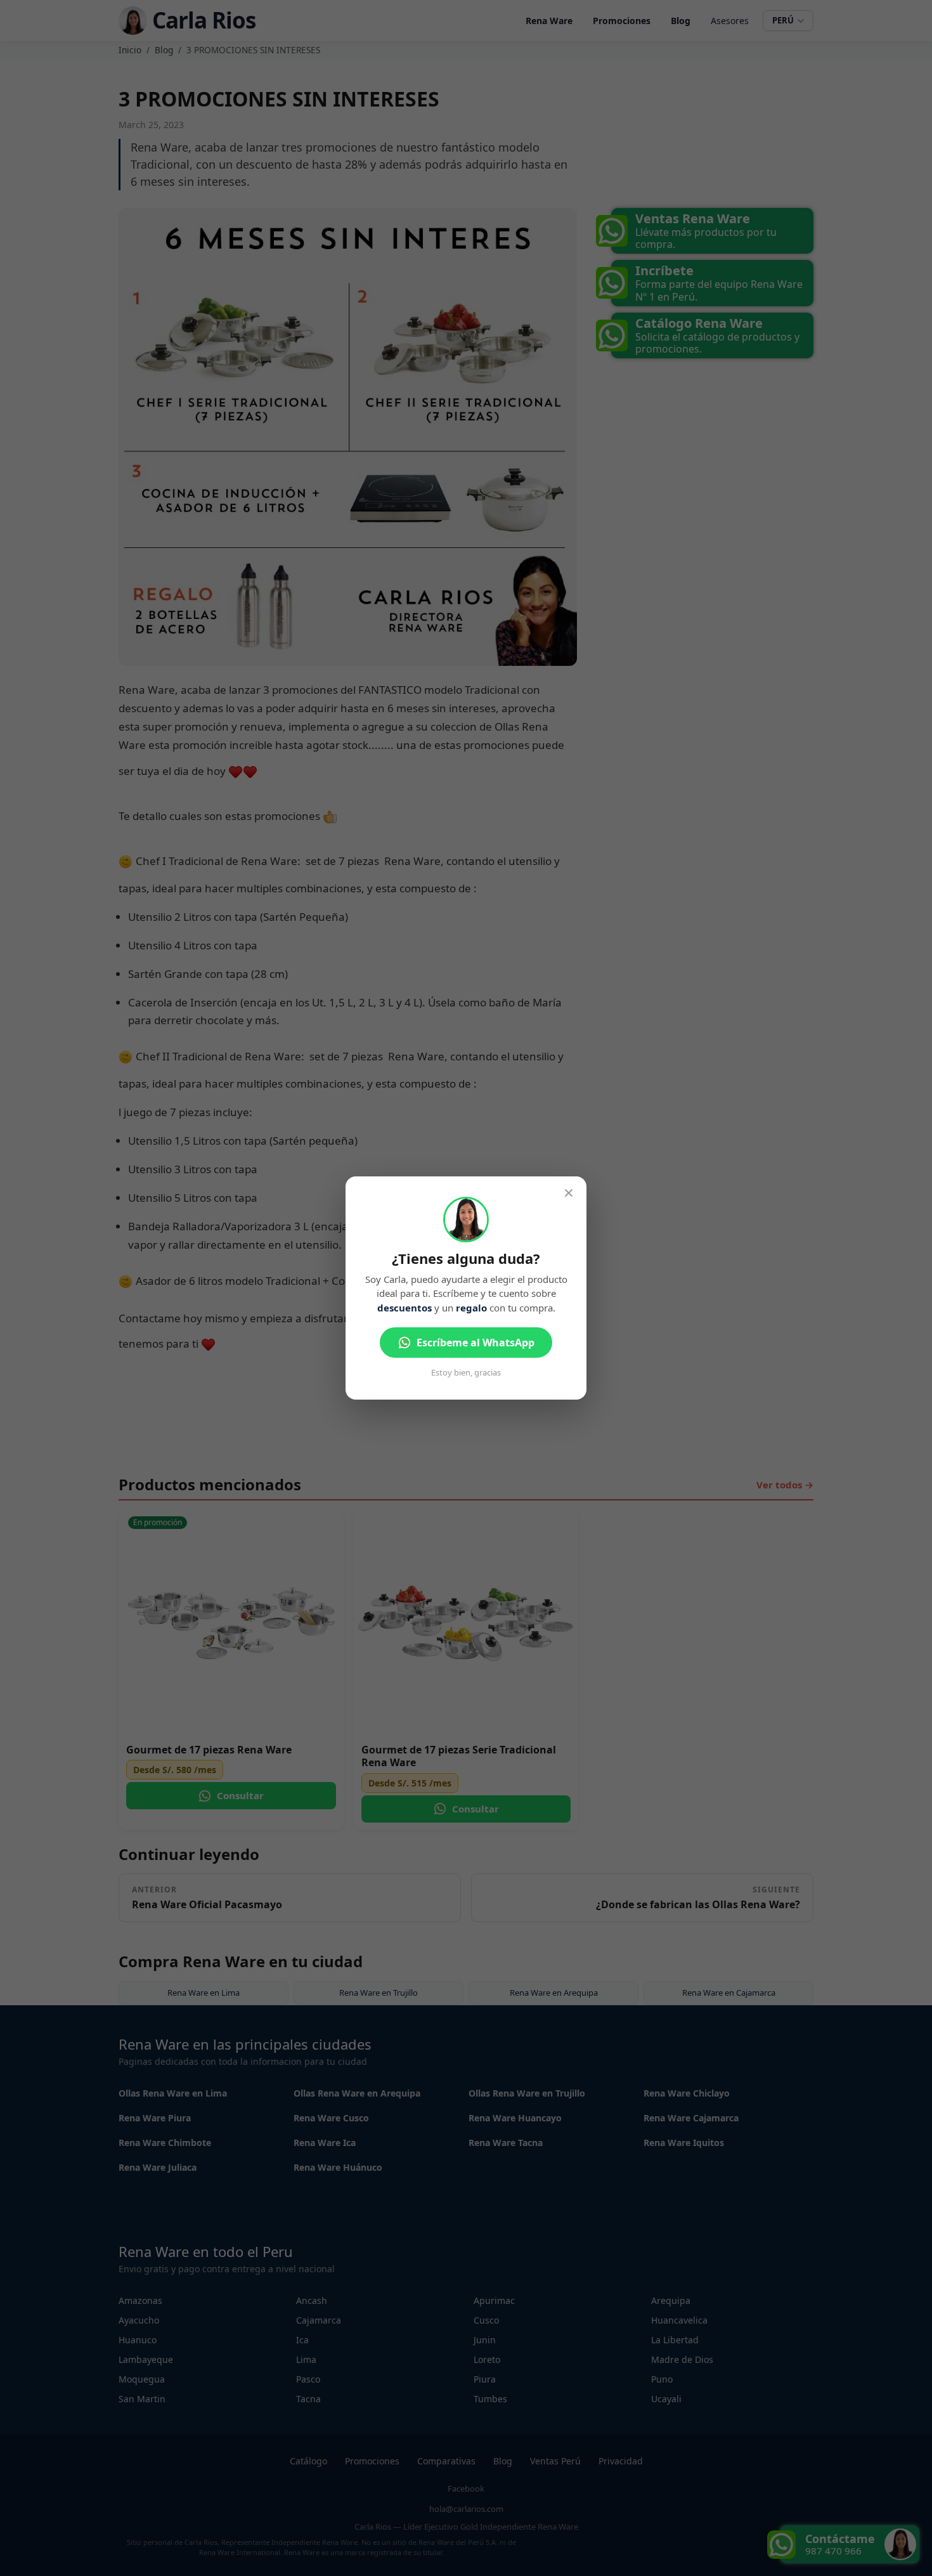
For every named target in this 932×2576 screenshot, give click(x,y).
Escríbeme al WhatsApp (476, 1343)
